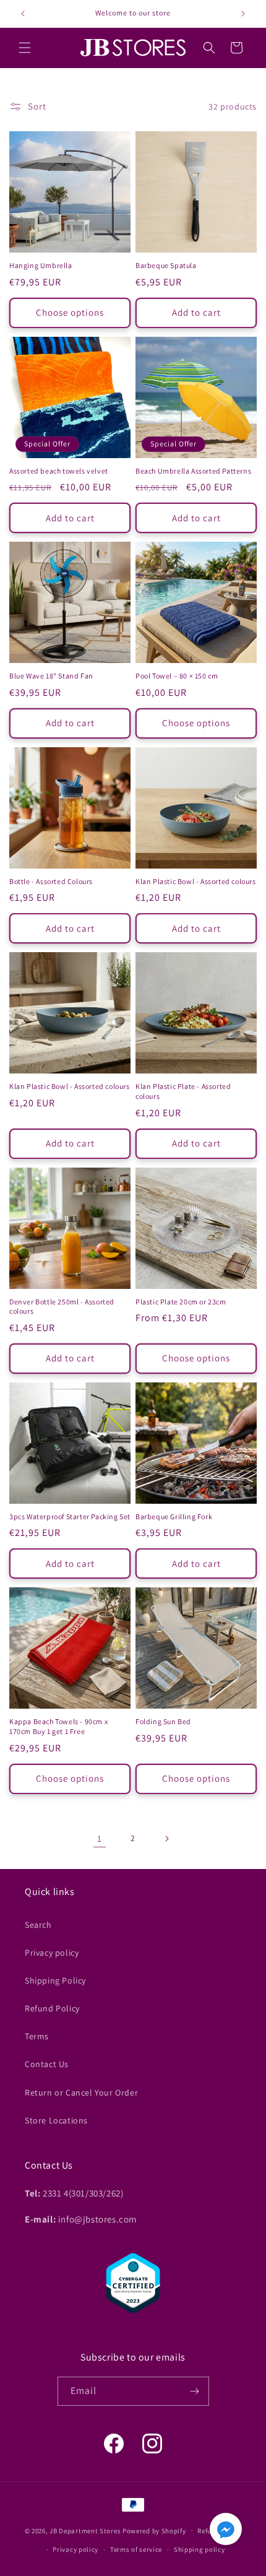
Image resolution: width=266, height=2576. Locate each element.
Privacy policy (52, 1953)
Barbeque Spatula (166, 265)
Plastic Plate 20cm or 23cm (181, 1302)
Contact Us (47, 2064)
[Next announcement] (243, 14)
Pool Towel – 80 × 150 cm (177, 676)
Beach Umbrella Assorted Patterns (193, 471)
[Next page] (166, 1839)
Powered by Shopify (154, 2530)
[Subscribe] (195, 2391)
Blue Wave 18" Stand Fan (51, 676)
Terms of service (136, 2549)
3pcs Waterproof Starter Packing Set (70, 1516)
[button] (25, 48)
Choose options (70, 312)
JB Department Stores (85, 2530)
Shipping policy (199, 2549)
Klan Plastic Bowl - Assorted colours (196, 881)
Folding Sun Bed (163, 1721)
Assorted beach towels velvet (59, 471)
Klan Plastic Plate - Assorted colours (183, 1091)
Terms (37, 2036)
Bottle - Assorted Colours (51, 881)
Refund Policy (52, 2008)
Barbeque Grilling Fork (174, 1516)
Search (38, 1925)
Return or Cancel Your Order (81, 2092)
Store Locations (56, 2120)
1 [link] (100, 1838)
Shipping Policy (55, 1980)
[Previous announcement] (23, 14)
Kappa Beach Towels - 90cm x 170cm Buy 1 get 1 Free (58, 1726)
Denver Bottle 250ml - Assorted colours (62, 1307)
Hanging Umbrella (41, 265)
